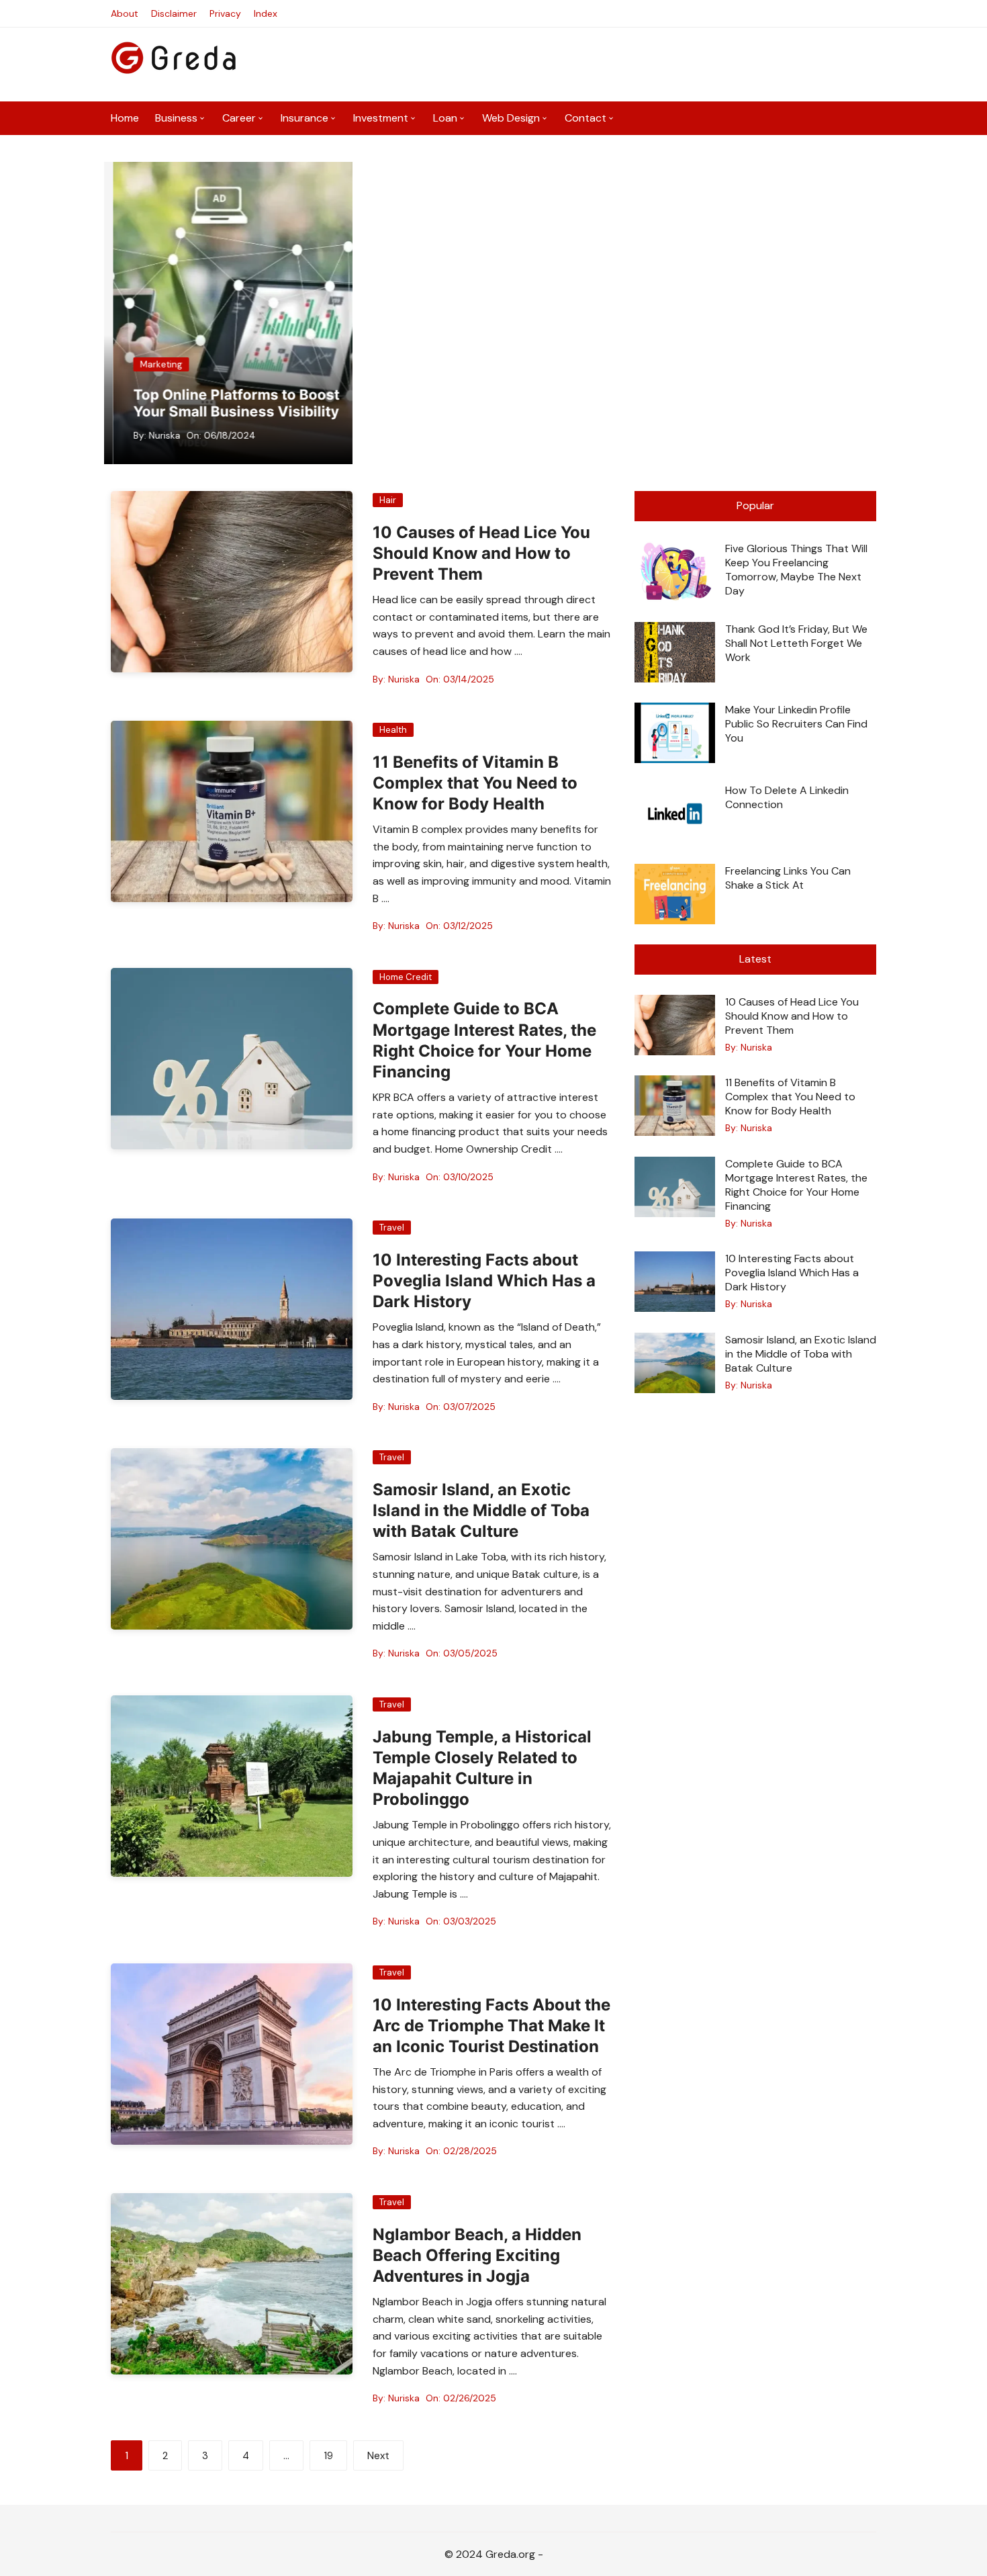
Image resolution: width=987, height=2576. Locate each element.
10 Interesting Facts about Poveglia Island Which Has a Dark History (484, 1281)
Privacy (225, 13)
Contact (585, 118)
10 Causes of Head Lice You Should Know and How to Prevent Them (481, 553)
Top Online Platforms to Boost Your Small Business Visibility (227, 403)
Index (266, 13)
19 (328, 2456)
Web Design (511, 118)
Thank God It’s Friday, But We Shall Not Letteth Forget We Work (796, 643)
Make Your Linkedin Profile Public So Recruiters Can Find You (796, 724)
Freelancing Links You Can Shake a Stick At (788, 878)
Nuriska (155, 435)
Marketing (152, 364)
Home (125, 118)
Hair (388, 500)
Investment (381, 118)
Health (393, 730)
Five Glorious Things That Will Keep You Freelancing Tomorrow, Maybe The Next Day (796, 570)
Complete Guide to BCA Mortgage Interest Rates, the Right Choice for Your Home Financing (796, 1185)
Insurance (304, 118)
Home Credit (406, 977)
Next (378, 2456)
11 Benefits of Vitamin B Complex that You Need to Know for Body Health (475, 783)
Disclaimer (174, 13)
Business (176, 118)
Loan (445, 118)
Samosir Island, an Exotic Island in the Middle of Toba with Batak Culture (481, 1510)
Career (239, 118)
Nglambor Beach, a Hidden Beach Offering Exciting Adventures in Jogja (477, 2255)
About (125, 13)
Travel (392, 1228)
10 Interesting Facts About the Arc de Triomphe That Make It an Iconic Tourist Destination (491, 2026)
